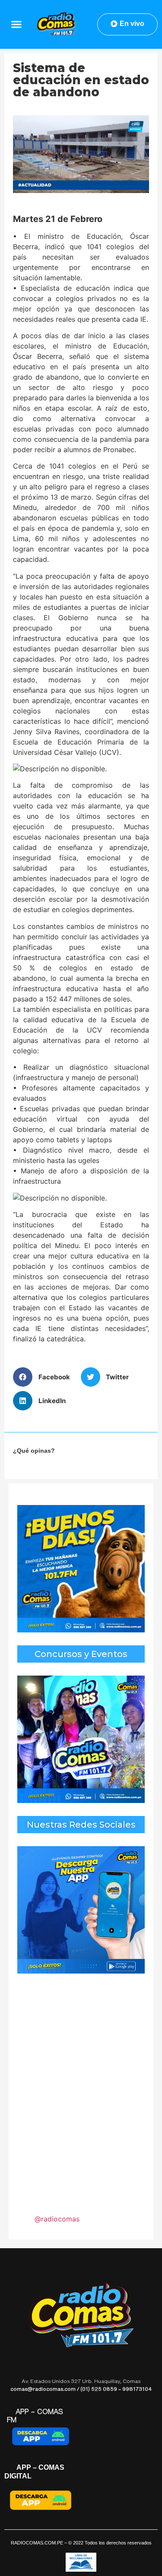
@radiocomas (57, 2219)
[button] (16, 24)
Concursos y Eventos (81, 1654)
